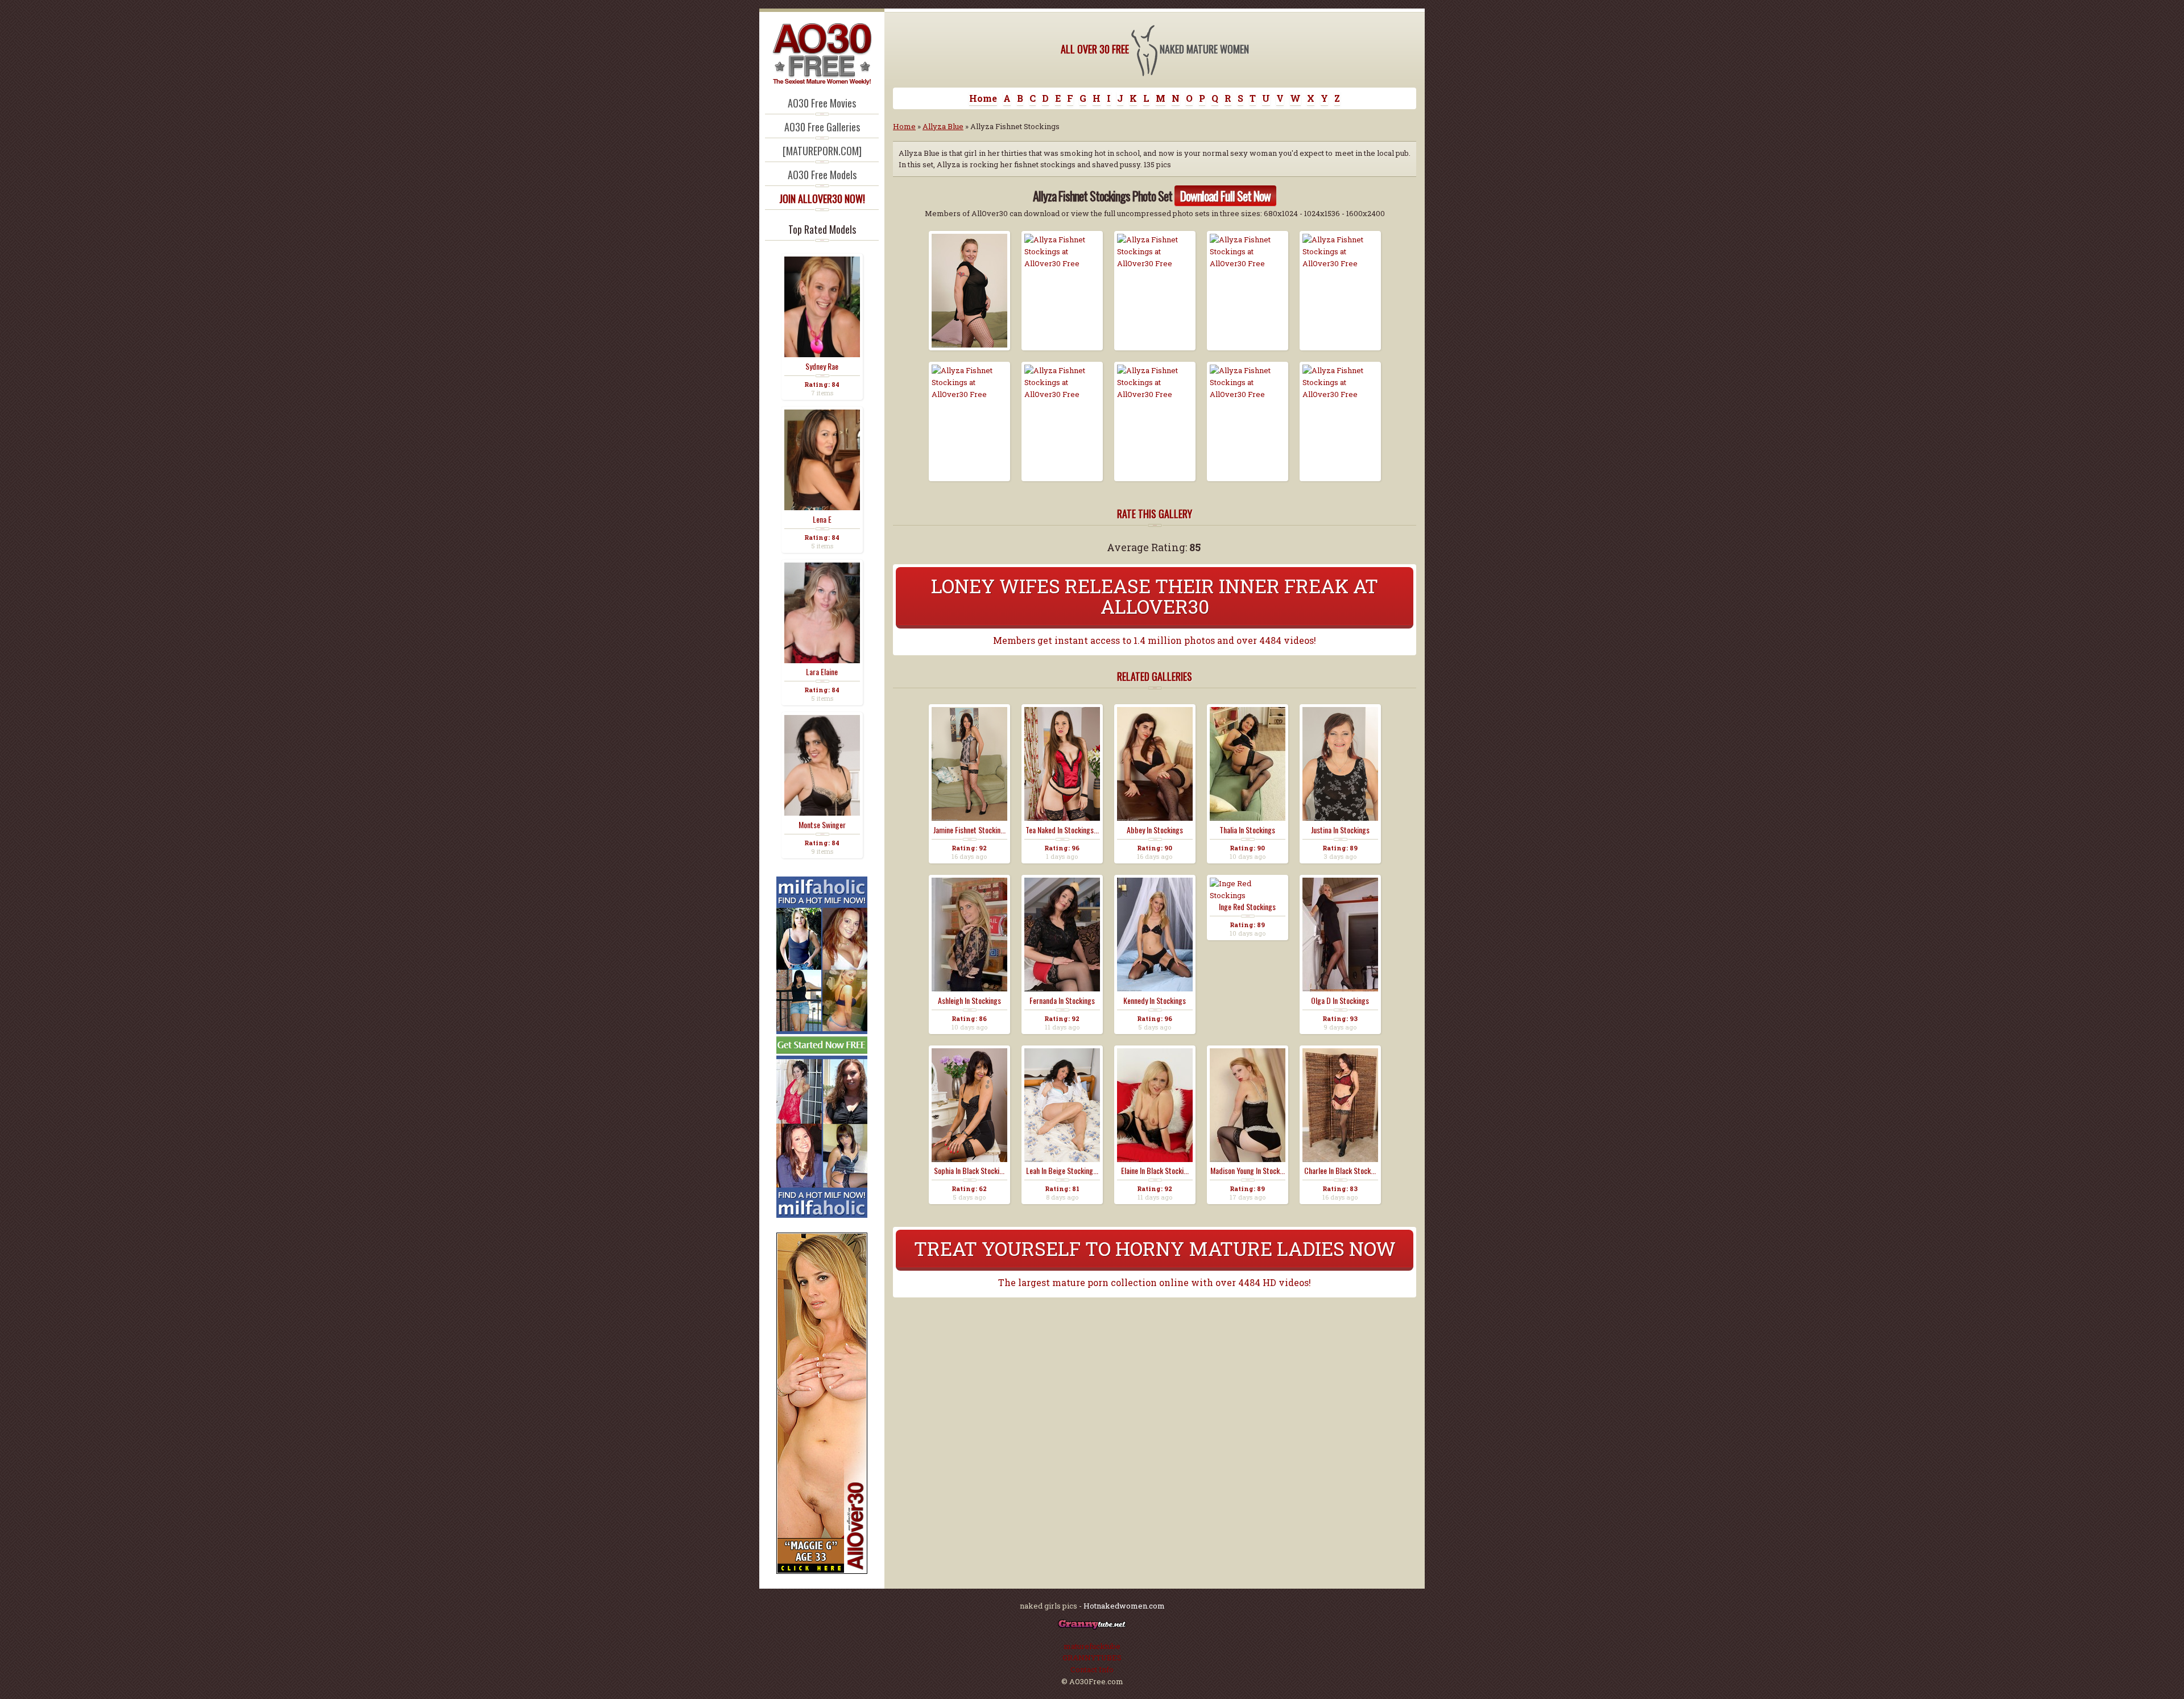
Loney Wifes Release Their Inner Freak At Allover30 (1155, 596)
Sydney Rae (822, 366)
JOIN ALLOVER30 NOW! (822, 199)
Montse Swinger (822, 825)
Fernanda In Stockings (1062, 1001)
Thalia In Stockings (1247, 830)
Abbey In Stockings (1155, 830)
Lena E (822, 519)
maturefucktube (1092, 1646)
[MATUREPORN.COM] (822, 151)
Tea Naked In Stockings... (1062, 830)
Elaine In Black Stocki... (1155, 1171)
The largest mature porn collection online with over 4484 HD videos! (1155, 1282)
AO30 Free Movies (822, 103)
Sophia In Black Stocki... (969, 1171)
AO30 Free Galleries (822, 127)
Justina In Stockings (1340, 830)
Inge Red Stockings (1247, 907)
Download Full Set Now (1225, 196)
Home (983, 98)
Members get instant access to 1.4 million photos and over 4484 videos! (1155, 640)
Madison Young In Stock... (1248, 1171)
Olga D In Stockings (1340, 1001)
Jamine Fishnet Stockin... (969, 830)
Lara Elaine (822, 672)
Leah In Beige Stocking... (1062, 1171)
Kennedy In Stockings (1155, 1001)
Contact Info (1092, 1669)
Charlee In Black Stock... (1340, 1171)
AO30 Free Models (822, 175)
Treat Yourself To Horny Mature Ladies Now (1155, 1248)
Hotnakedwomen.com (1124, 1606)
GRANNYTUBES (1092, 1657)
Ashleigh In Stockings (969, 1001)
